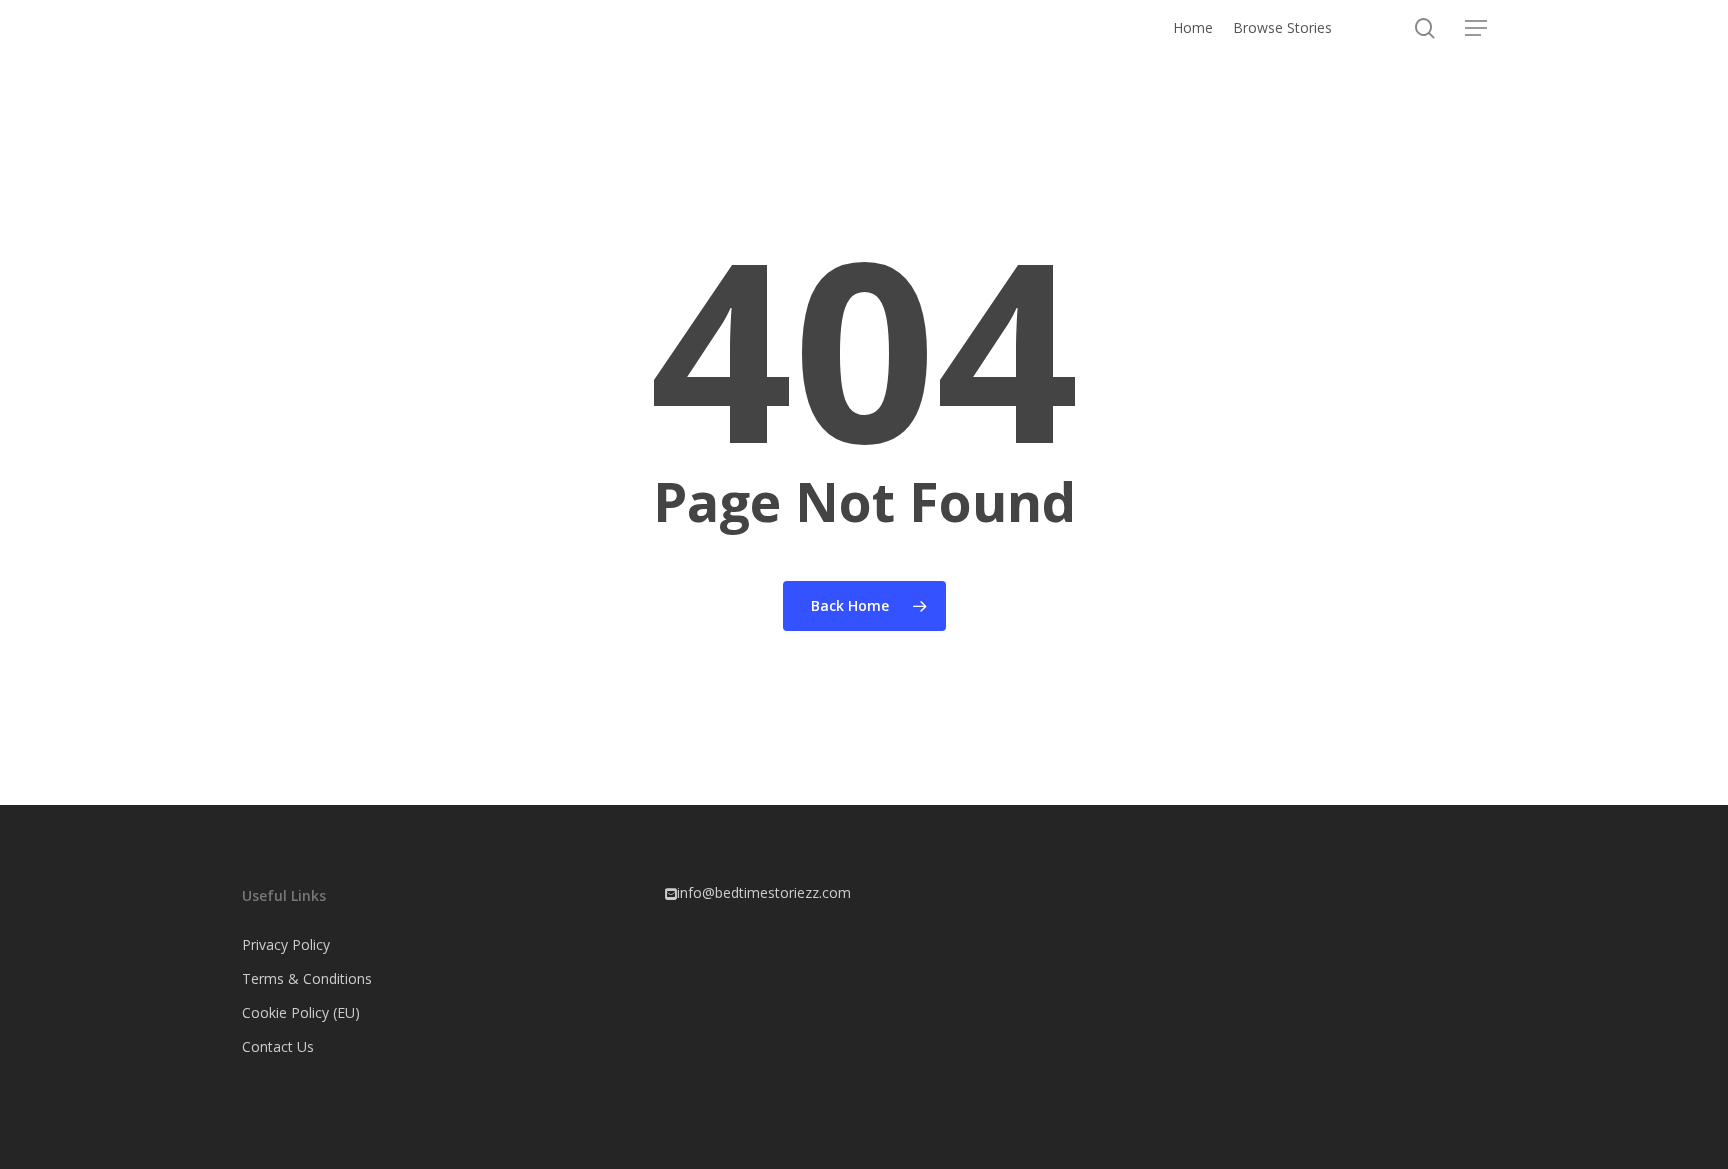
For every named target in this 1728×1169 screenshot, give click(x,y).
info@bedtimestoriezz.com (764, 892)
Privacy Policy (286, 944)
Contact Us (278, 1046)
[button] (1476, 28)
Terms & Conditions (307, 978)
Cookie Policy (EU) (301, 1012)
